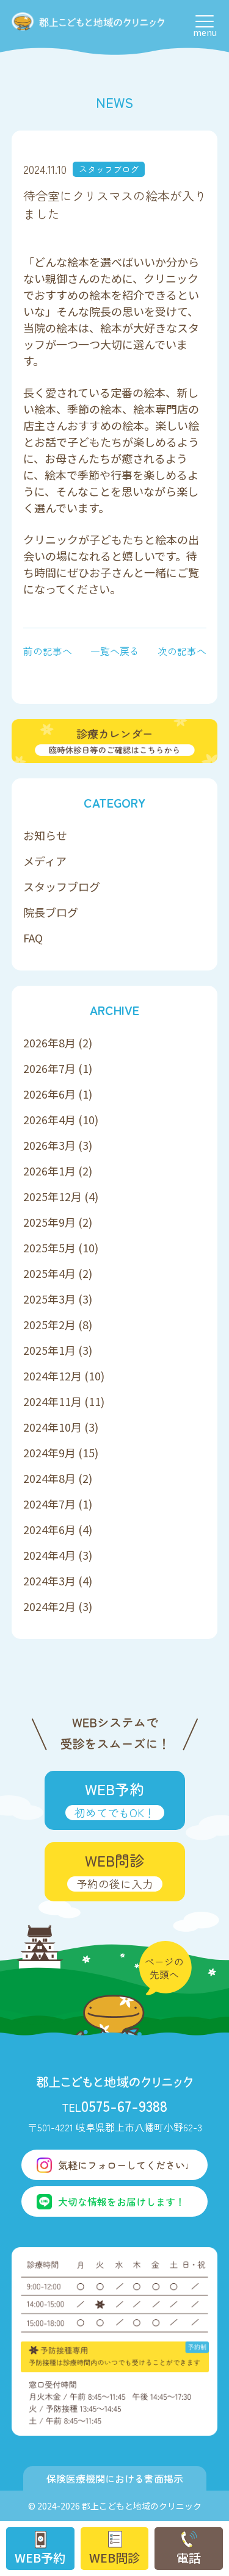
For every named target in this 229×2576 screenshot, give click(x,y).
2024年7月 (49, 1504)
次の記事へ (182, 651)
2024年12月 (53, 1376)
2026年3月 (49, 1145)
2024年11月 (53, 1401)
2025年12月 (53, 1196)
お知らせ (45, 835)
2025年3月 (49, 1299)
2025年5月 (49, 1247)
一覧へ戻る (115, 651)
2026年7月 (49, 1068)
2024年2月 (49, 1606)
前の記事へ (48, 651)
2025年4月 (49, 1273)
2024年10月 (53, 1427)
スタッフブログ (109, 169)
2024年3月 (49, 1580)
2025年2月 (49, 1324)
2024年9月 (49, 1452)
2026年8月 (49, 1042)
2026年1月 (49, 1171)
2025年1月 (49, 1350)
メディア (45, 861)
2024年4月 (49, 1555)
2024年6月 (49, 1529)
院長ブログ (51, 912)
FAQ (33, 938)
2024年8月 (49, 1478)
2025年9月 (49, 1222)
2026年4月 (49, 1119)
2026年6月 (49, 1094)
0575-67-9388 (114, 2105)
